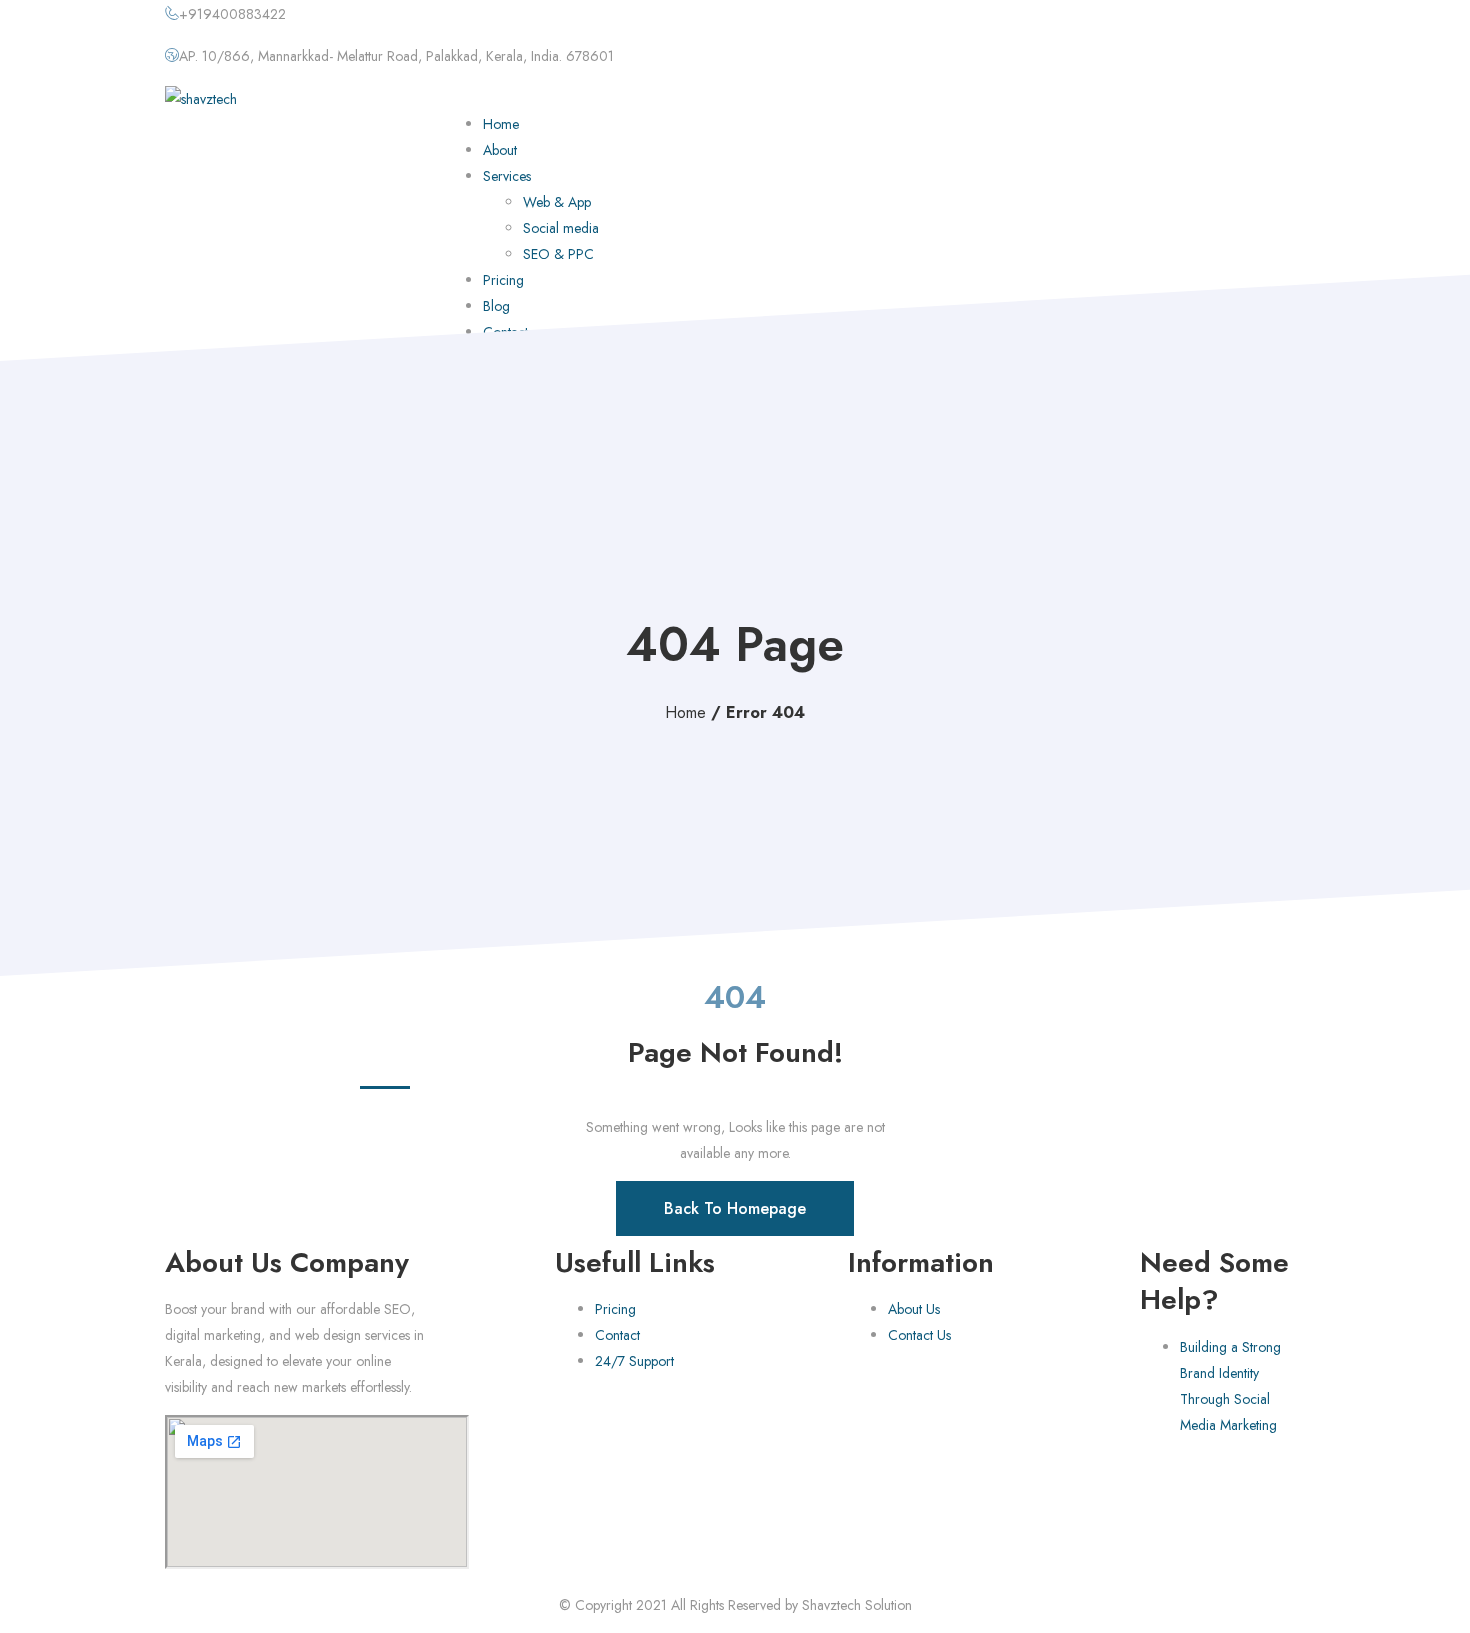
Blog (496, 306)
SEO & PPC (558, 254)
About (500, 150)
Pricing (503, 280)
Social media (561, 228)
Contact (617, 1335)
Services (507, 176)
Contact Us (919, 1335)
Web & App (557, 202)
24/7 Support (634, 1361)
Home (501, 124)
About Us (914, 1309)
